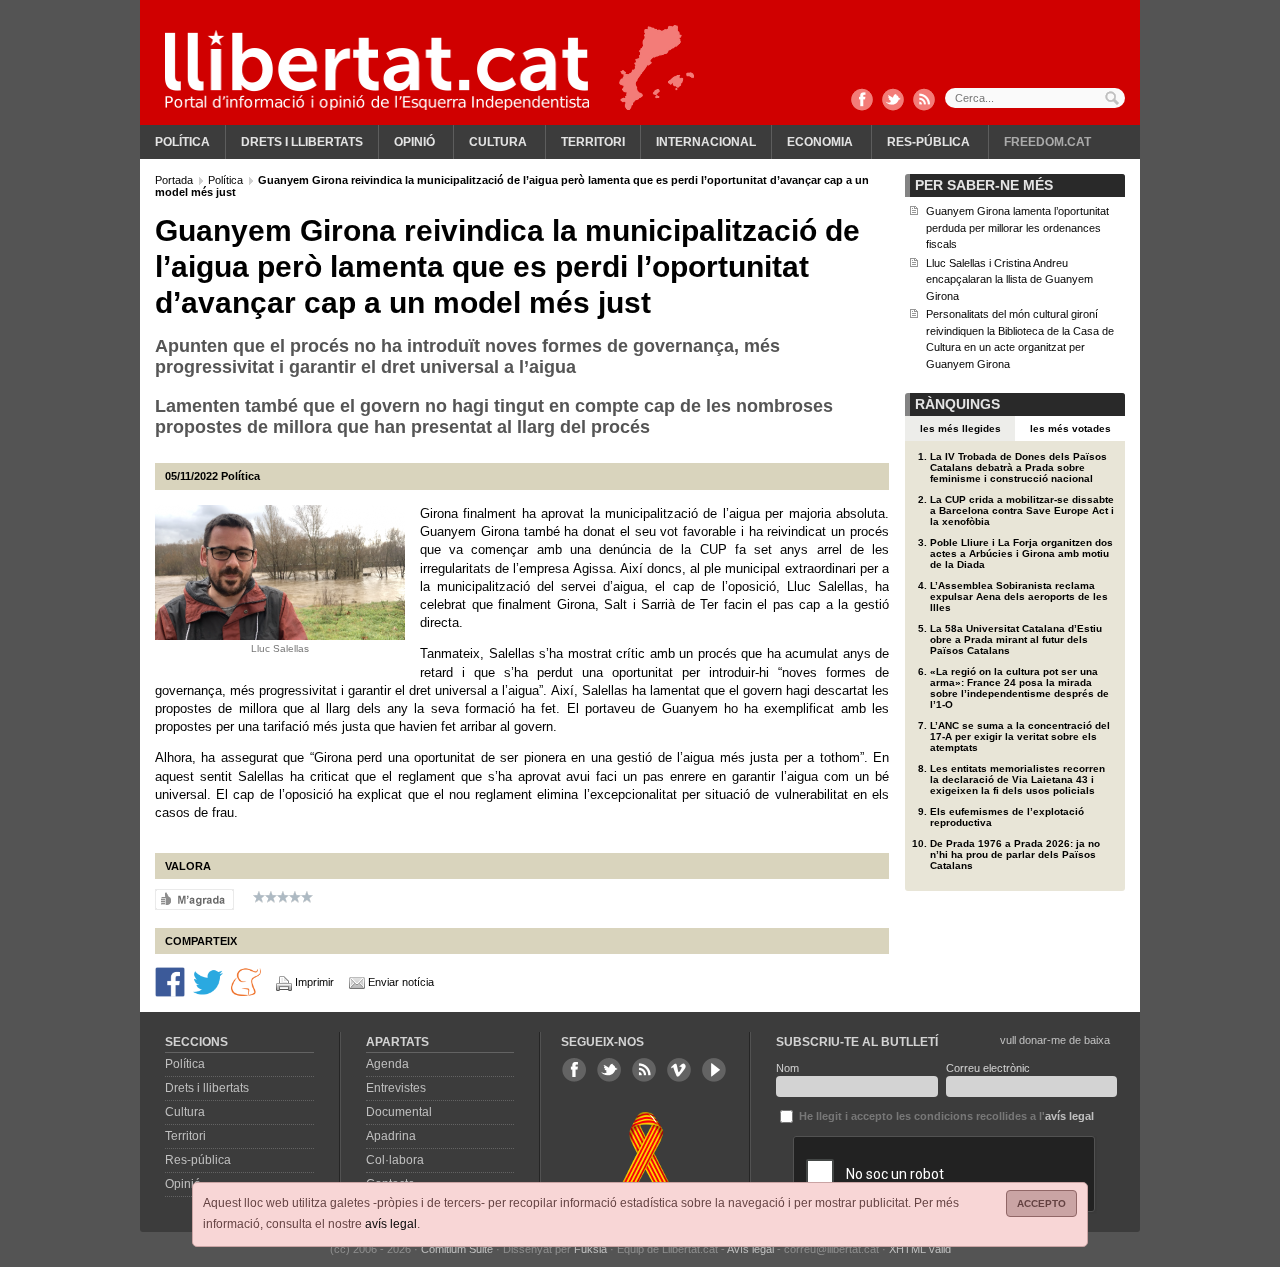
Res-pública (928, 142)
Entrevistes (396, 1088)
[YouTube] (714, 1070)
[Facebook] (862, 101)
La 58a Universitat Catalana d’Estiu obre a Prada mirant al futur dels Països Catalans (1016, 639)
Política (182, 142)
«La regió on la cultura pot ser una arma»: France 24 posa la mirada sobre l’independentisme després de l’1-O (1019, 688)
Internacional (706, 142)
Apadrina (391, 1136)
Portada (175, 180)
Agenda (387, 1064)
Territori (593, 142)
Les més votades (1070, 428)
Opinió (414, 142)
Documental (399, 1112)
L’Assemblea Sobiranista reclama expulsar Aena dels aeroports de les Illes (1019, 596)
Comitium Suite (457, 1249)
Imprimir (314, 982)
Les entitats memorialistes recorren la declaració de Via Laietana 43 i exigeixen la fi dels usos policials (1017, 779)
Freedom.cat (1047, 142)
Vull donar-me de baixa (1055, 1040)
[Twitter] (893, 101)
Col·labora (395, 1160)
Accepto (1041, 1203)
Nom (787, 1068)
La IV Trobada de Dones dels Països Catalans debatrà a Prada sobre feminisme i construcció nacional (1018, 467)
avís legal (391, 1224)
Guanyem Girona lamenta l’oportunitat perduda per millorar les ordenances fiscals (1017, 227)
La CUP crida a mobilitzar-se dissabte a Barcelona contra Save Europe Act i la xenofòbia (1022, 510)
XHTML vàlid (920, 1249)
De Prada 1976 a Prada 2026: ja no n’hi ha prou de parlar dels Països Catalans (1015, 854)
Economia (820, 142)
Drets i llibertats (302, 142)
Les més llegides (960, 428)
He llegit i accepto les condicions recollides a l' (945, 1116)
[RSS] (924, 101)
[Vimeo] (679, 1070)
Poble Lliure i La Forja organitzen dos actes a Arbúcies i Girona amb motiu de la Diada (1021, 553)
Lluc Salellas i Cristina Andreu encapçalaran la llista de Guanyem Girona (1009, 279)
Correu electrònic (988, 1068)
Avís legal (750, 1249)
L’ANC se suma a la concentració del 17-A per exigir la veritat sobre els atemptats (1020, 736)
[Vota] (194, 899)
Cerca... (1035, 98)
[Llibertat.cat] (377, 70)
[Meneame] (246, 981)
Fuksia (590, 1249)
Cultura (498, 142)
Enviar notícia (401, 982)
